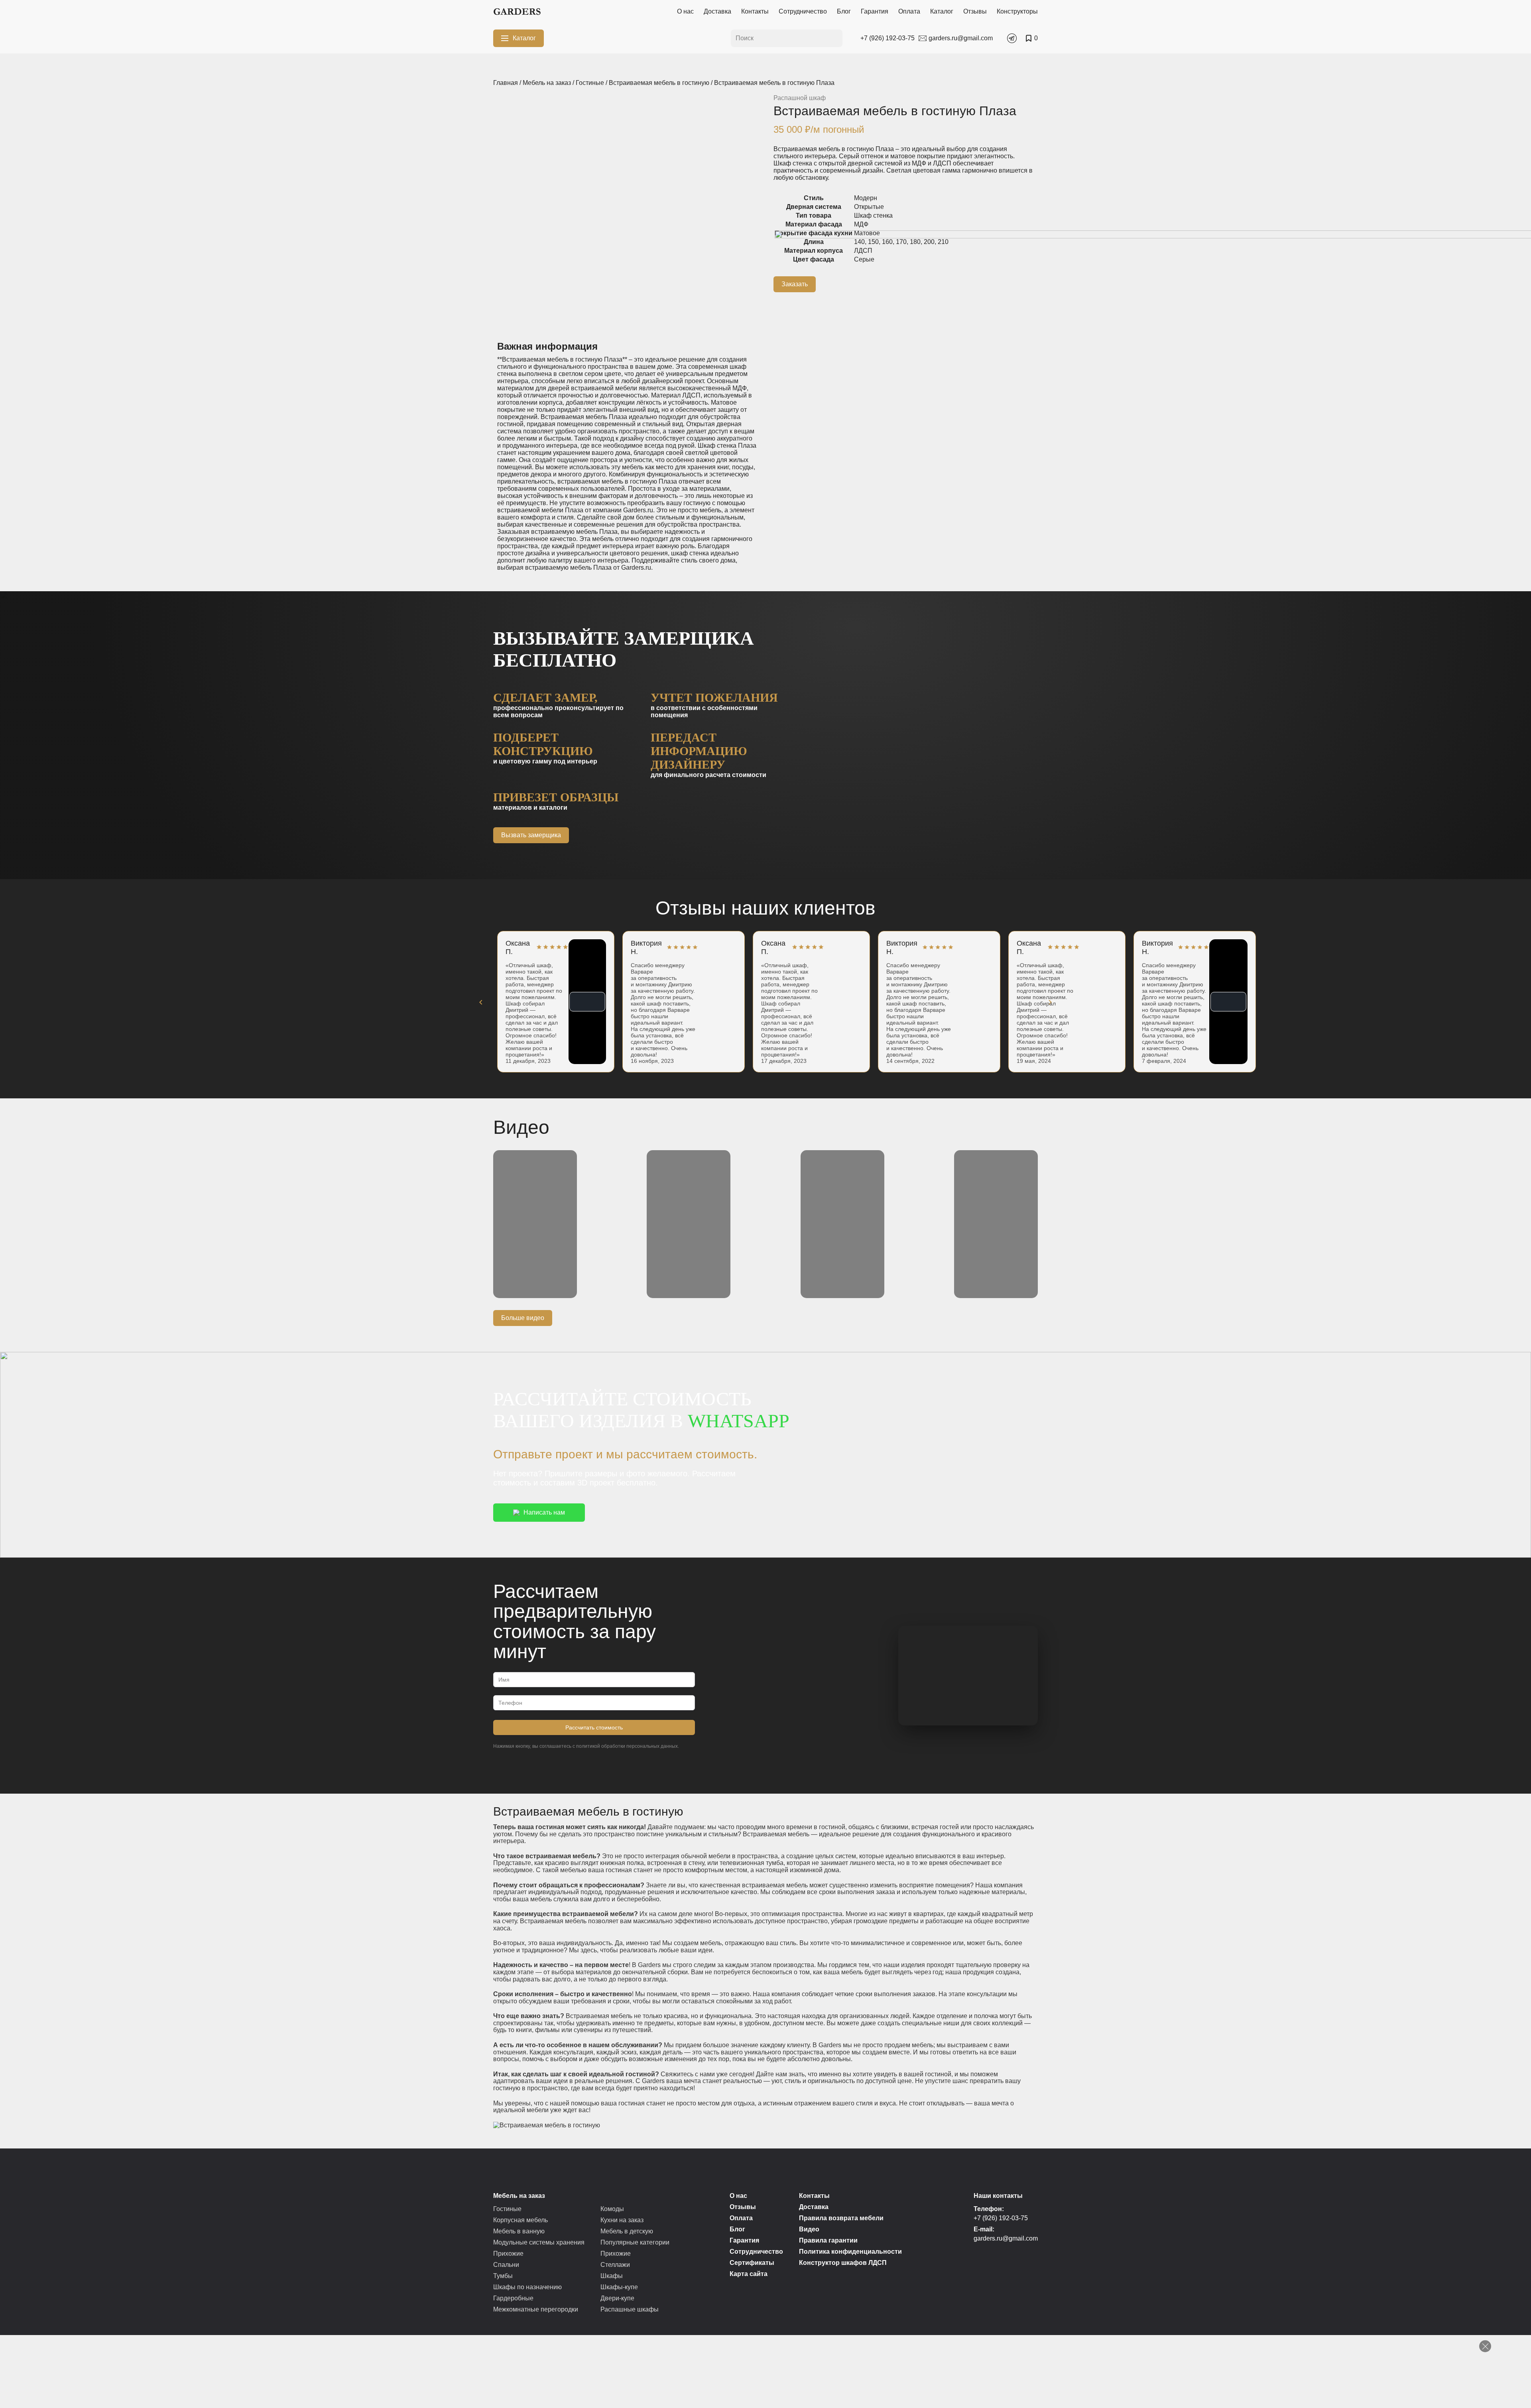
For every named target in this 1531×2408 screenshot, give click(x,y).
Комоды (612, 2209)
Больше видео (523, 1318)
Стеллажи (615, 2265)
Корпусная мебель (521, 2220)
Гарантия (875, 11)
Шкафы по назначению (527, 2287)
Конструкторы (1017, 11)
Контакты (755, 11)
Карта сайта (749, 2274)
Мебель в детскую (627, 2231)
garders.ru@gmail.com (1006, 2238)
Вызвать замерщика (531, 835)
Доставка (717, 11)
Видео (809, 2229)
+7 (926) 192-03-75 (1001, 2218)
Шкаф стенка (873, 215)
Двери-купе (617, 2298)
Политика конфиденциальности (850, 2252)
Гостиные (590, 83)
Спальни (506, 2265)
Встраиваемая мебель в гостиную (659, 83)
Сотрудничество (803, 11)
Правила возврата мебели (841, 2218)
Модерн (866, 198)
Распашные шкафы (630, 2309)
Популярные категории (635, 2242)
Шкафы (612, 2276)
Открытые (869, 207)
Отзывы (975, 11)
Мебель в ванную (519, 2231)
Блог (844, 11)
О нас (685, 11)
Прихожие (508, 2254)
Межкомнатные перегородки (536, 2309)
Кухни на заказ (622, 2220)
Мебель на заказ (547, 83)
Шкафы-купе (619, 2287)
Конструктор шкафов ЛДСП (843, 2263)
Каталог (942, 11)
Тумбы (503, 2276)
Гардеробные (513, 2298)
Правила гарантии (828, 2240)
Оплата (909, 11)
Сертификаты (752, 2263)
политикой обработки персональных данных (627, 1746)
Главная (506, 83)
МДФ (861, 224)
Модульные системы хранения (539, 2242)
